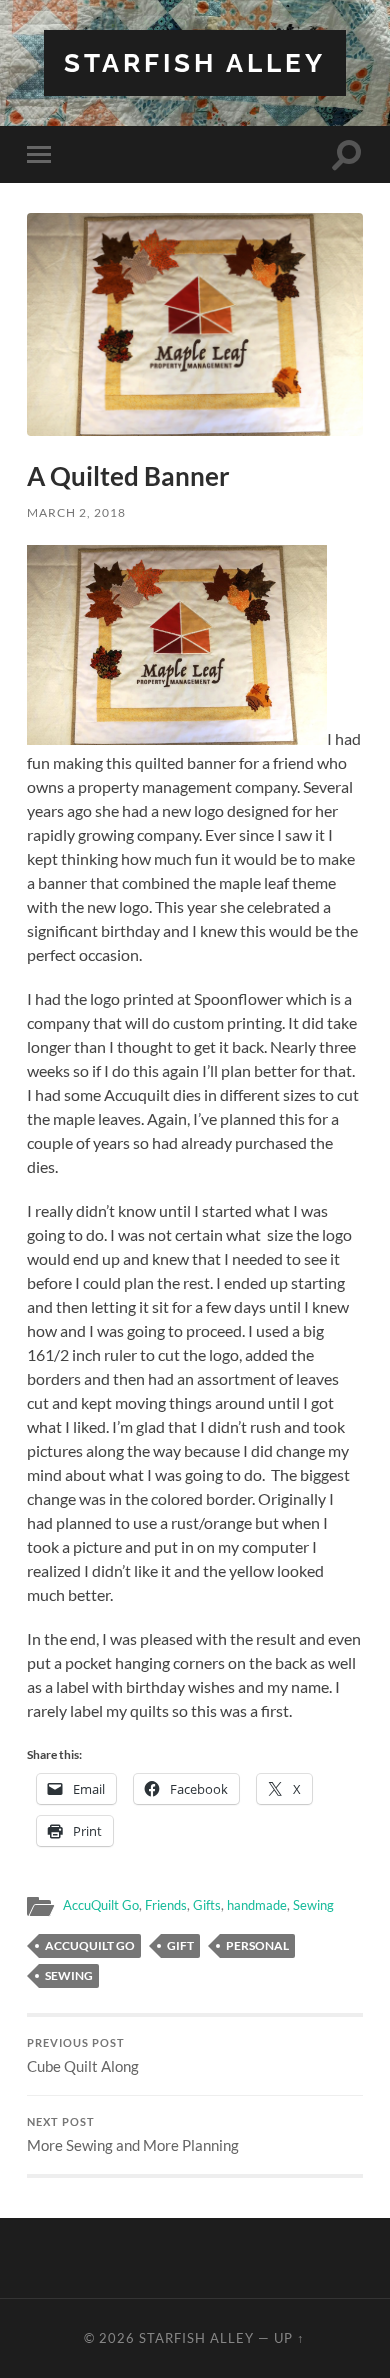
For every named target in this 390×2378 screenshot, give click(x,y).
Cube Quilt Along (83, 2056)
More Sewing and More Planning (133, 2135)
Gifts (207, 1905)
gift (180, 1945)
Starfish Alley (195, 62)
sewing (69, 1975)
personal (257, 1945)
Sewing (313, 1905)
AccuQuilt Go (101, 1905)
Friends (166, 1905)
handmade (257, 1905)
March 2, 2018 (76, 512)
